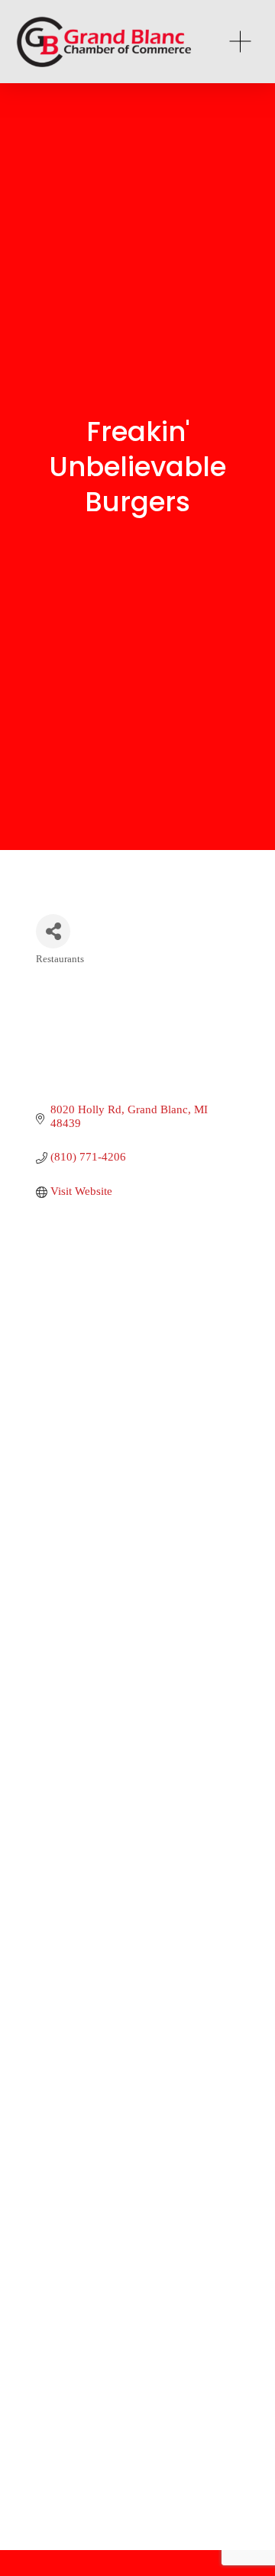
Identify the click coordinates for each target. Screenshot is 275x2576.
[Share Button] (53, 931)
